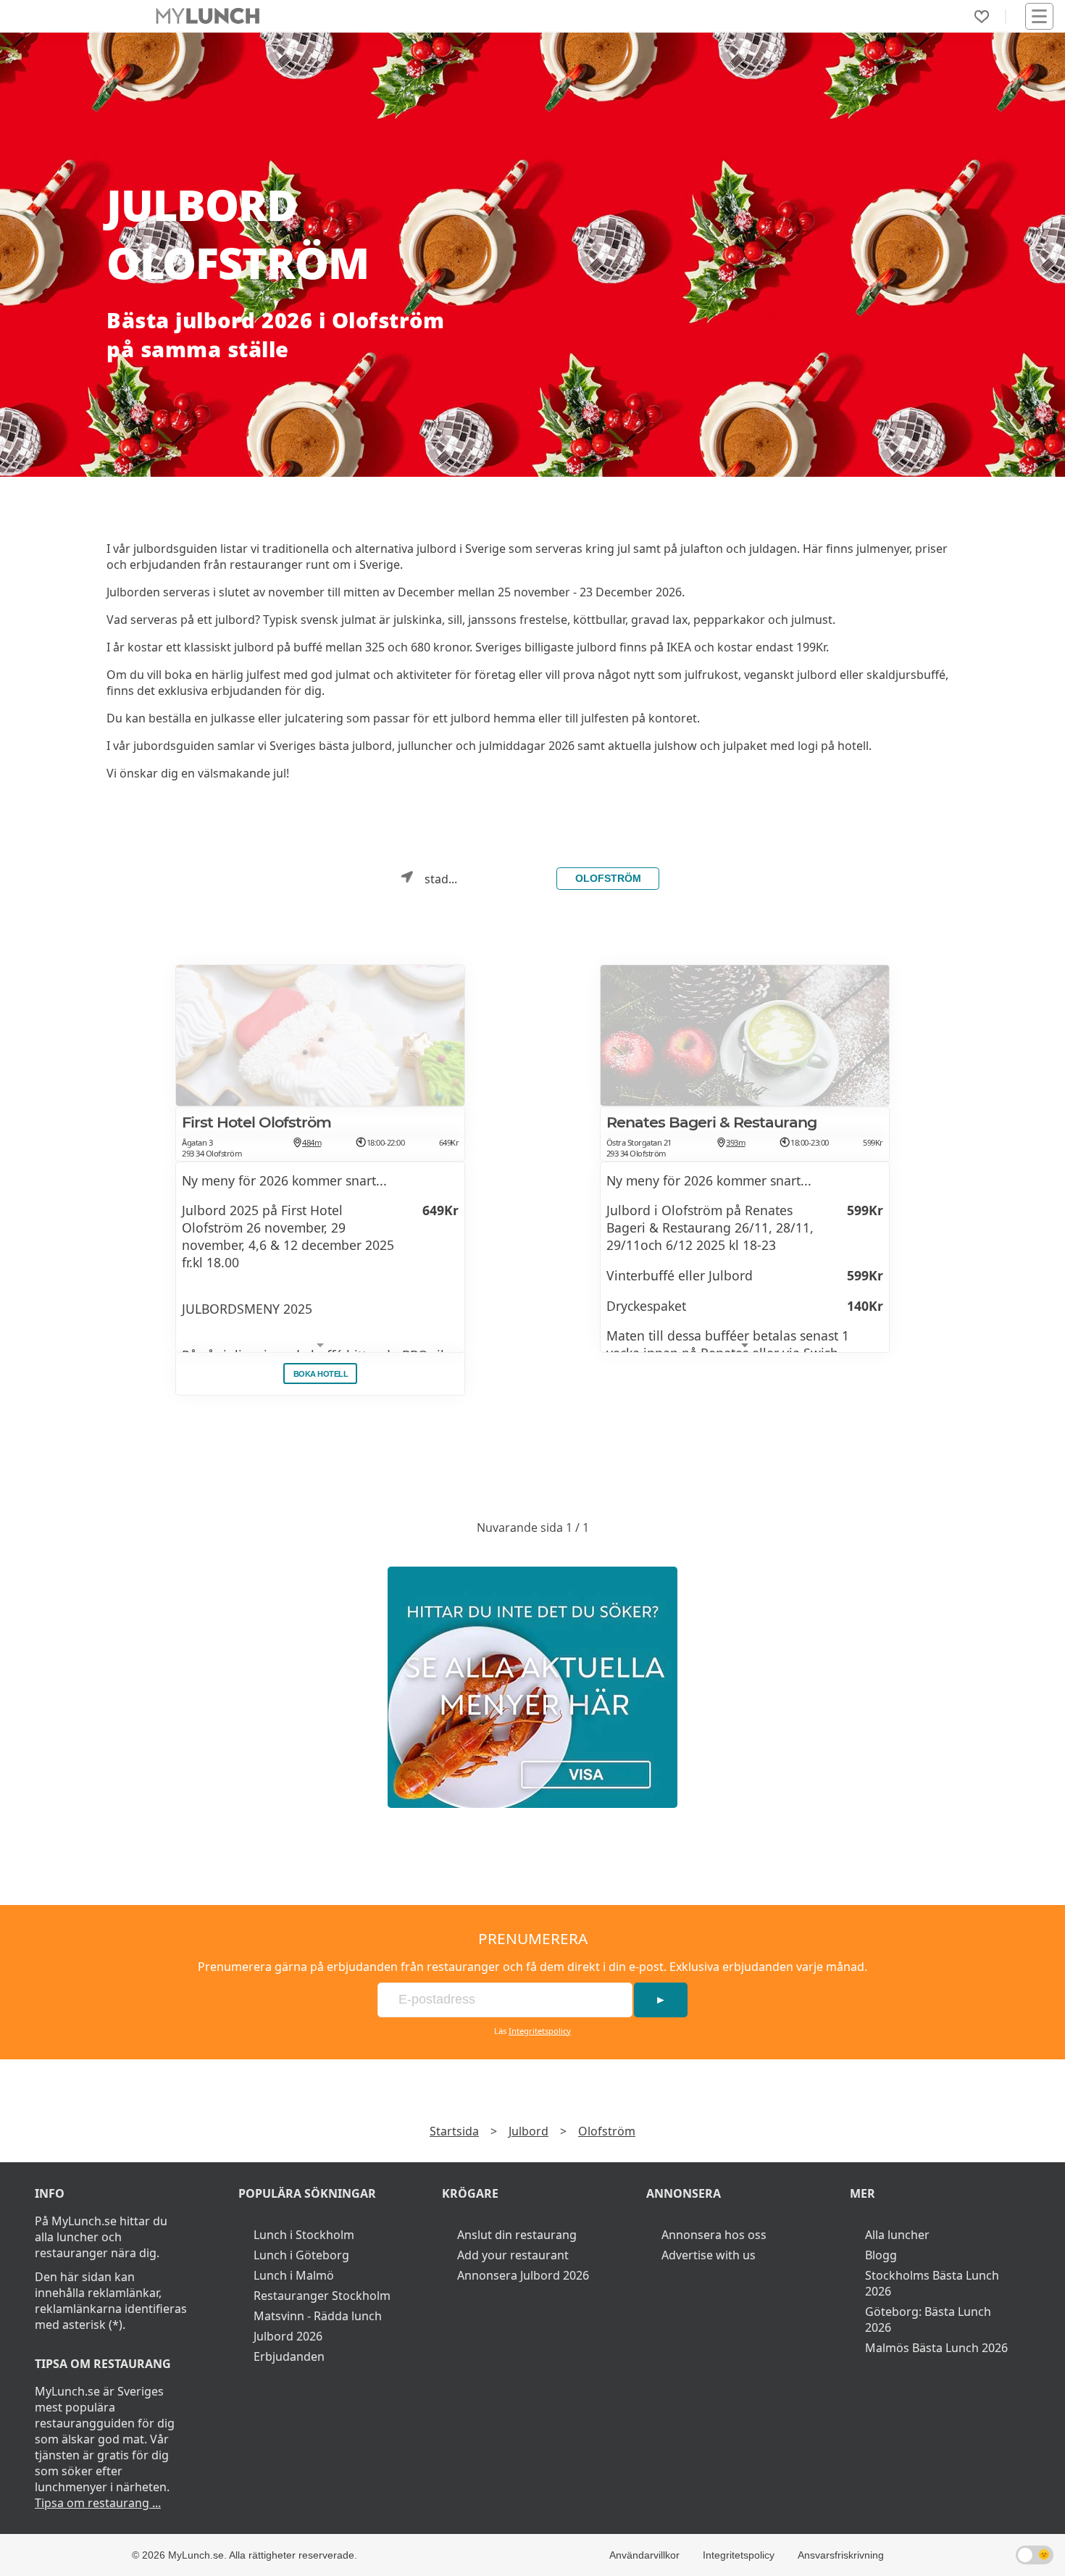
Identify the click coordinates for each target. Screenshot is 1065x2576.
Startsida (454, 2131)
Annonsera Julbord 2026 (523, 2275)
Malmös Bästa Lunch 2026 (936, 2348)
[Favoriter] (982, 17)
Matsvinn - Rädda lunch (318, 2316)
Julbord (529, 2131)
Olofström (608, 878)
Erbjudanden (289, 2356)
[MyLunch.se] (532, 1687)
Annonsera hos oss (714, 2235)
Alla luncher (897, 2235)
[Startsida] (208, 16)
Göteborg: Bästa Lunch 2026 (928, 2319)
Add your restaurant (513, 2255)
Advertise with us (709, 2255)
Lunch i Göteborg (301, 2255)
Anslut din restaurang (517, 2235)
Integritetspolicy (540, 2031)
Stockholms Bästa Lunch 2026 (932, 2283)
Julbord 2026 (288, 2336)
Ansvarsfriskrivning (841, 2555)
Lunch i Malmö (294, 2275)
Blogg (881, 2255)
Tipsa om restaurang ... (98, 2503)
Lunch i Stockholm (304, 2235)
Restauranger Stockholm (322, 2296)
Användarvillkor (644, 2555)
